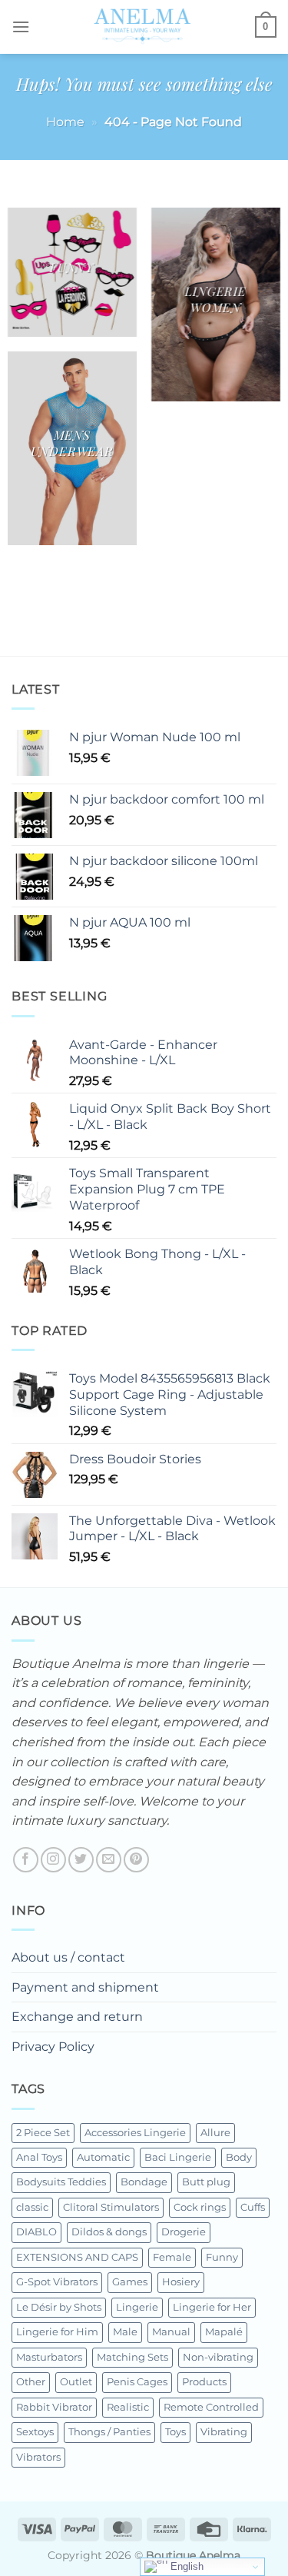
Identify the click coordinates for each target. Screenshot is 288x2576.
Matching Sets (132, 2357)
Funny (222, 2257)
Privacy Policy (53, 2047)
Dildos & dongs (109, 2232)
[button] (21, 27)
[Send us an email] (109, 1860)
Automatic (103, 2157)
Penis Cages (137, 2382)
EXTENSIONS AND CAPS (77, 2257)
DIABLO (36, 2232)
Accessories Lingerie (135, 2133)
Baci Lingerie (178, 2157)
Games (130, 2282)
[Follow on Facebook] (26, 1860)
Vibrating (224, 2432)
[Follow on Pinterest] (136, 1860)
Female (172, 2257)
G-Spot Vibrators (57, 2282)
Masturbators (49, 2357)
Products (204, 2382)
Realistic (128, 2407)
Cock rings (200, 2207)
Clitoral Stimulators (111, 2207)
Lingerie (137, 2307)
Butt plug (206, 2182)
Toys (175, 2432)
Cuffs (253, 2207)
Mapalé (224, 2332)
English (185, 2566)
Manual (171, 2332)
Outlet (76, 2382)
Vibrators (38, 2457)
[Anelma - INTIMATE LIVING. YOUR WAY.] (142, 27)
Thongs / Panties (109, 2432)
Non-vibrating (218, 2357)
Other (31, 2382)
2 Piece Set (43, 2133)
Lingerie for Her (212, 2307)
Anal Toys (39, 2157)
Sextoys (35, 2432)
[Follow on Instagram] (53, 1860)
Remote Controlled (211, 2407)
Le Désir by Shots (59, 2307)
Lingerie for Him (57, 2332)
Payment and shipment (85, 1987)
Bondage (144, 2182)
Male (125, 2332)
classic (32, 2207)
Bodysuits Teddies (61, 2182)
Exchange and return (77, 2017)
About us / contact (68, 1957)
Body (239, 2157)
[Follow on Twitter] (81, 1860)
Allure (215, 2133)
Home (65, 122)
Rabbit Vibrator (54, 2407)
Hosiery (181, 2282)
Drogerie (184, 2232)
